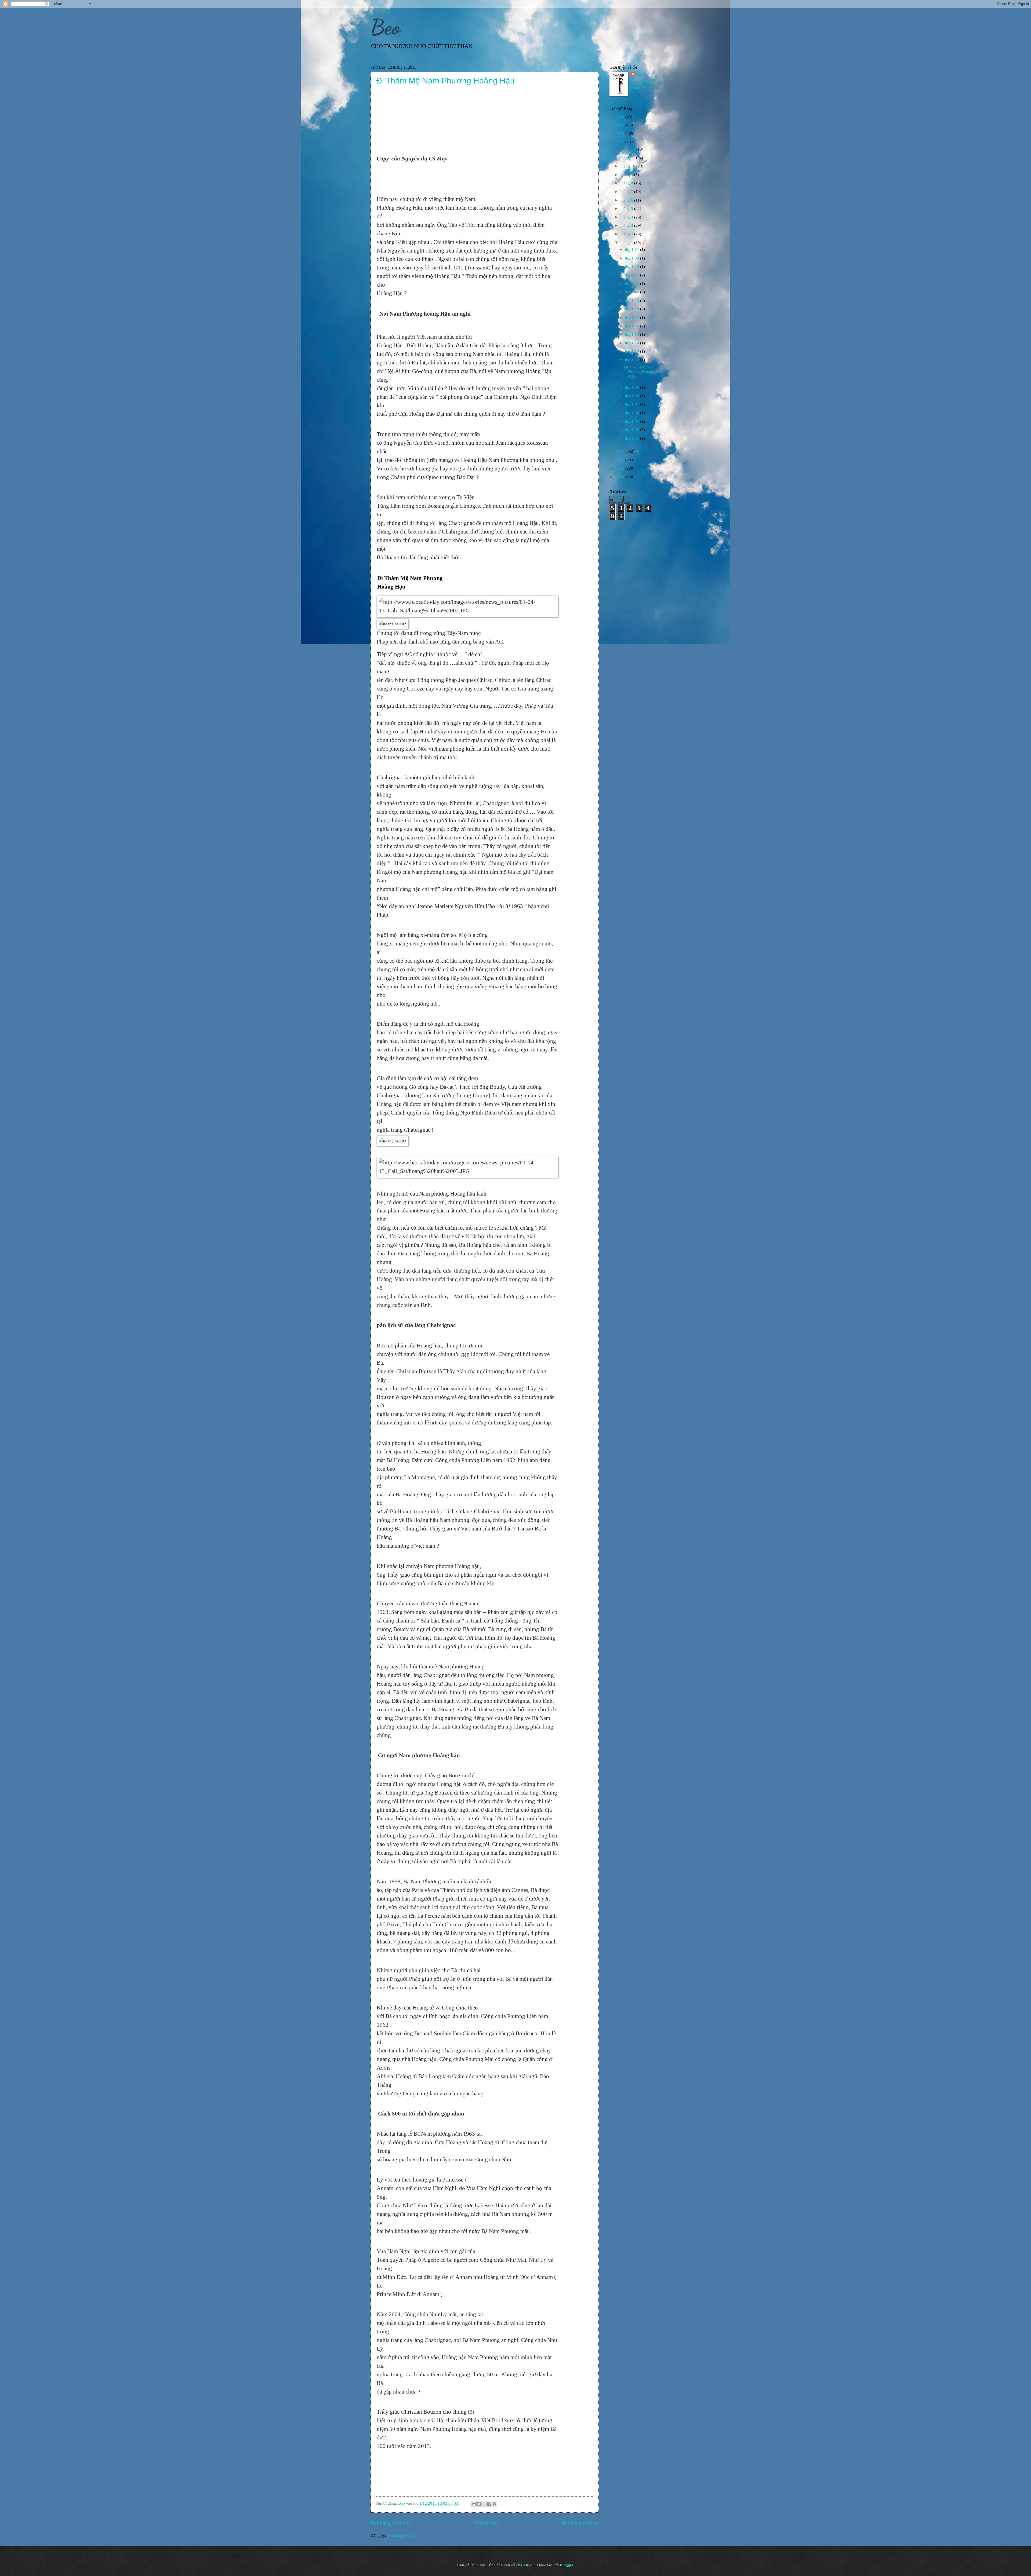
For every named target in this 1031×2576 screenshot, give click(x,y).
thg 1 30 (633, 258)
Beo (385, 27)
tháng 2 (627, 234)
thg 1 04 (633, 421)
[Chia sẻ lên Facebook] (489, 2504)
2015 (620, 125)
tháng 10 (628, 166)
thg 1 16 (633, 326)
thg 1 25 (633, 292)
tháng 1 (627, 243)
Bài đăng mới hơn (391, 2523)
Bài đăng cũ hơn (580, 2523)
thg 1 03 (633, 430)
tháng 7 (627, 192)
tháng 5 (627, 209)
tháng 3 (627, 225)
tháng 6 (627, 200)
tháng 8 (627, 183)
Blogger (566, 2565)
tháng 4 (627, 217)
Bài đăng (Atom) (401, 2535)
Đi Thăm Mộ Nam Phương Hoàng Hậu (445, 81)
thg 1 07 (633, 404)
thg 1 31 (633, 250)
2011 (620, 460)
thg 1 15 (633, 334)
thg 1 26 (633, 284)
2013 (620, 142)
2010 (620, 468)
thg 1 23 (633, 301)
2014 (620, 134)
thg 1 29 (633, 266)
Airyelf (529, 2565)
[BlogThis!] (479, 2504)
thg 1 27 (633, 275)
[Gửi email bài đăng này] (474, 2504)
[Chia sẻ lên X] (484, 2504)
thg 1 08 (633, 396)
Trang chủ (487, 2523)
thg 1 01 (633, 438)
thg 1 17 (633, 317)
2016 (620, 117)
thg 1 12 (633, 360)
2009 (620, 477)
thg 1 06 (633, 413)
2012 (620, 451)
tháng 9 (627, 175)
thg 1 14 (633, 343)
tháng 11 (628, 158)
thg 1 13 (633, 351)
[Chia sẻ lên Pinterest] (494, 2504)
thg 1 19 (633, 309)
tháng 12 (628, 149)
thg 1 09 (633, 387)
